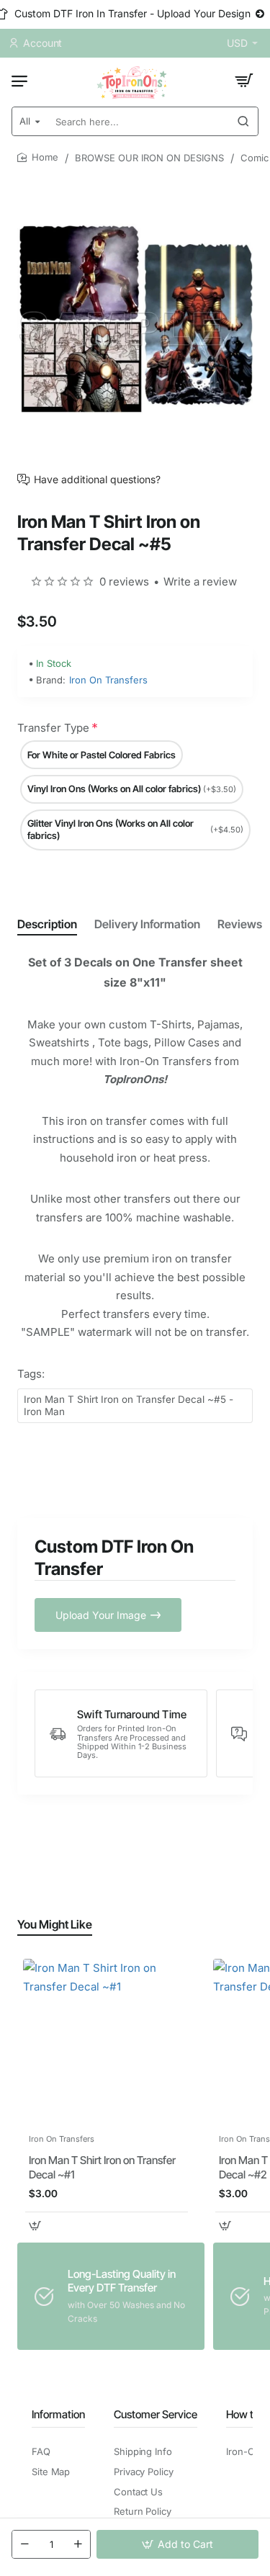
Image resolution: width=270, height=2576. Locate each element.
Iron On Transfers (108, 680)
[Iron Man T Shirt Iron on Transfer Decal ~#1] (107, 2042)
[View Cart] (244, 81)
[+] (78, 2544)
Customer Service (156, 2414)
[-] (24, 2544)
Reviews (240, 924)
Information (58, 2414)
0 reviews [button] (124, 582)
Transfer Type (53, 728)
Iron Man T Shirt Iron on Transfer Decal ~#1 (102, 2167)
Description (47, 924)
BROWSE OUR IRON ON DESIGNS (149, 158)
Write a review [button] (200, 582)
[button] (177, 2544)
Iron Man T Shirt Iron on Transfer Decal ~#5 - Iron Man (129, 1405)
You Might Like (55, 1924)
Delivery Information (147, 924)
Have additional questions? (97, 480)
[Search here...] (243, 121)
